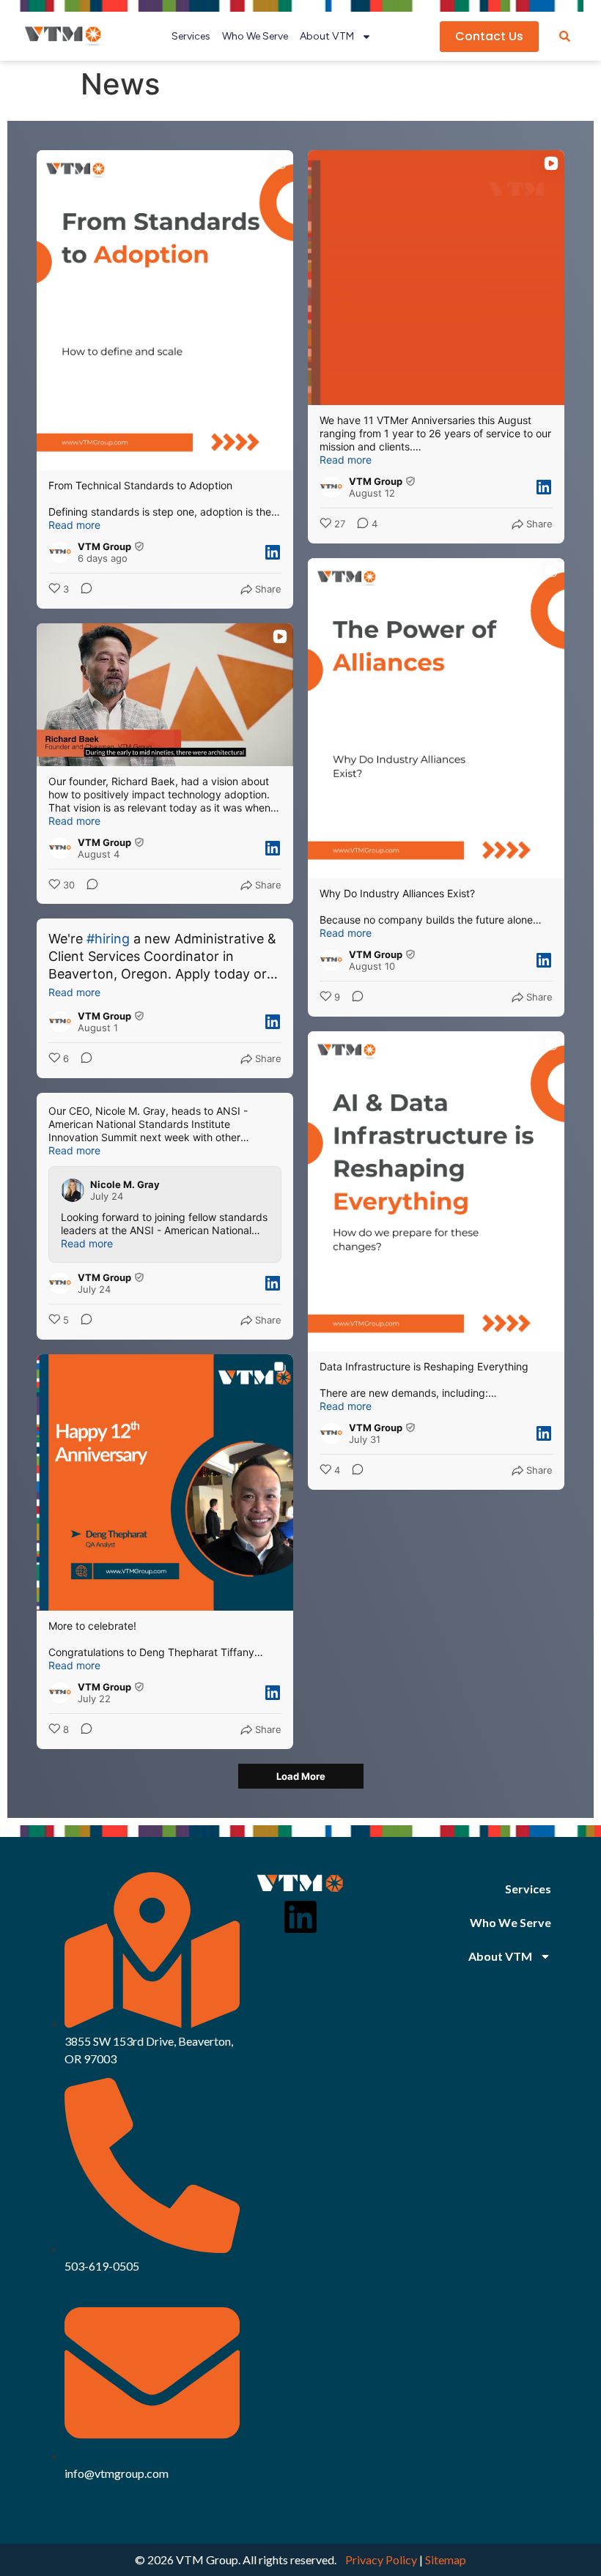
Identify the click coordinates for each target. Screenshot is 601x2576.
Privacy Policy (381, 2560)
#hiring (108, 939)
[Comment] (82, 590)
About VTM (327, 36)
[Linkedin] (300, 1917)
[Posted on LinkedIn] (273, 552)
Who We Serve (255, 36)
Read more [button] (74, 525)
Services (191, 36)
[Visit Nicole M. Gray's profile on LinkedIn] (75, 1190)
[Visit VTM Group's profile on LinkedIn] (63, 552)
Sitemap (446, 2560)
